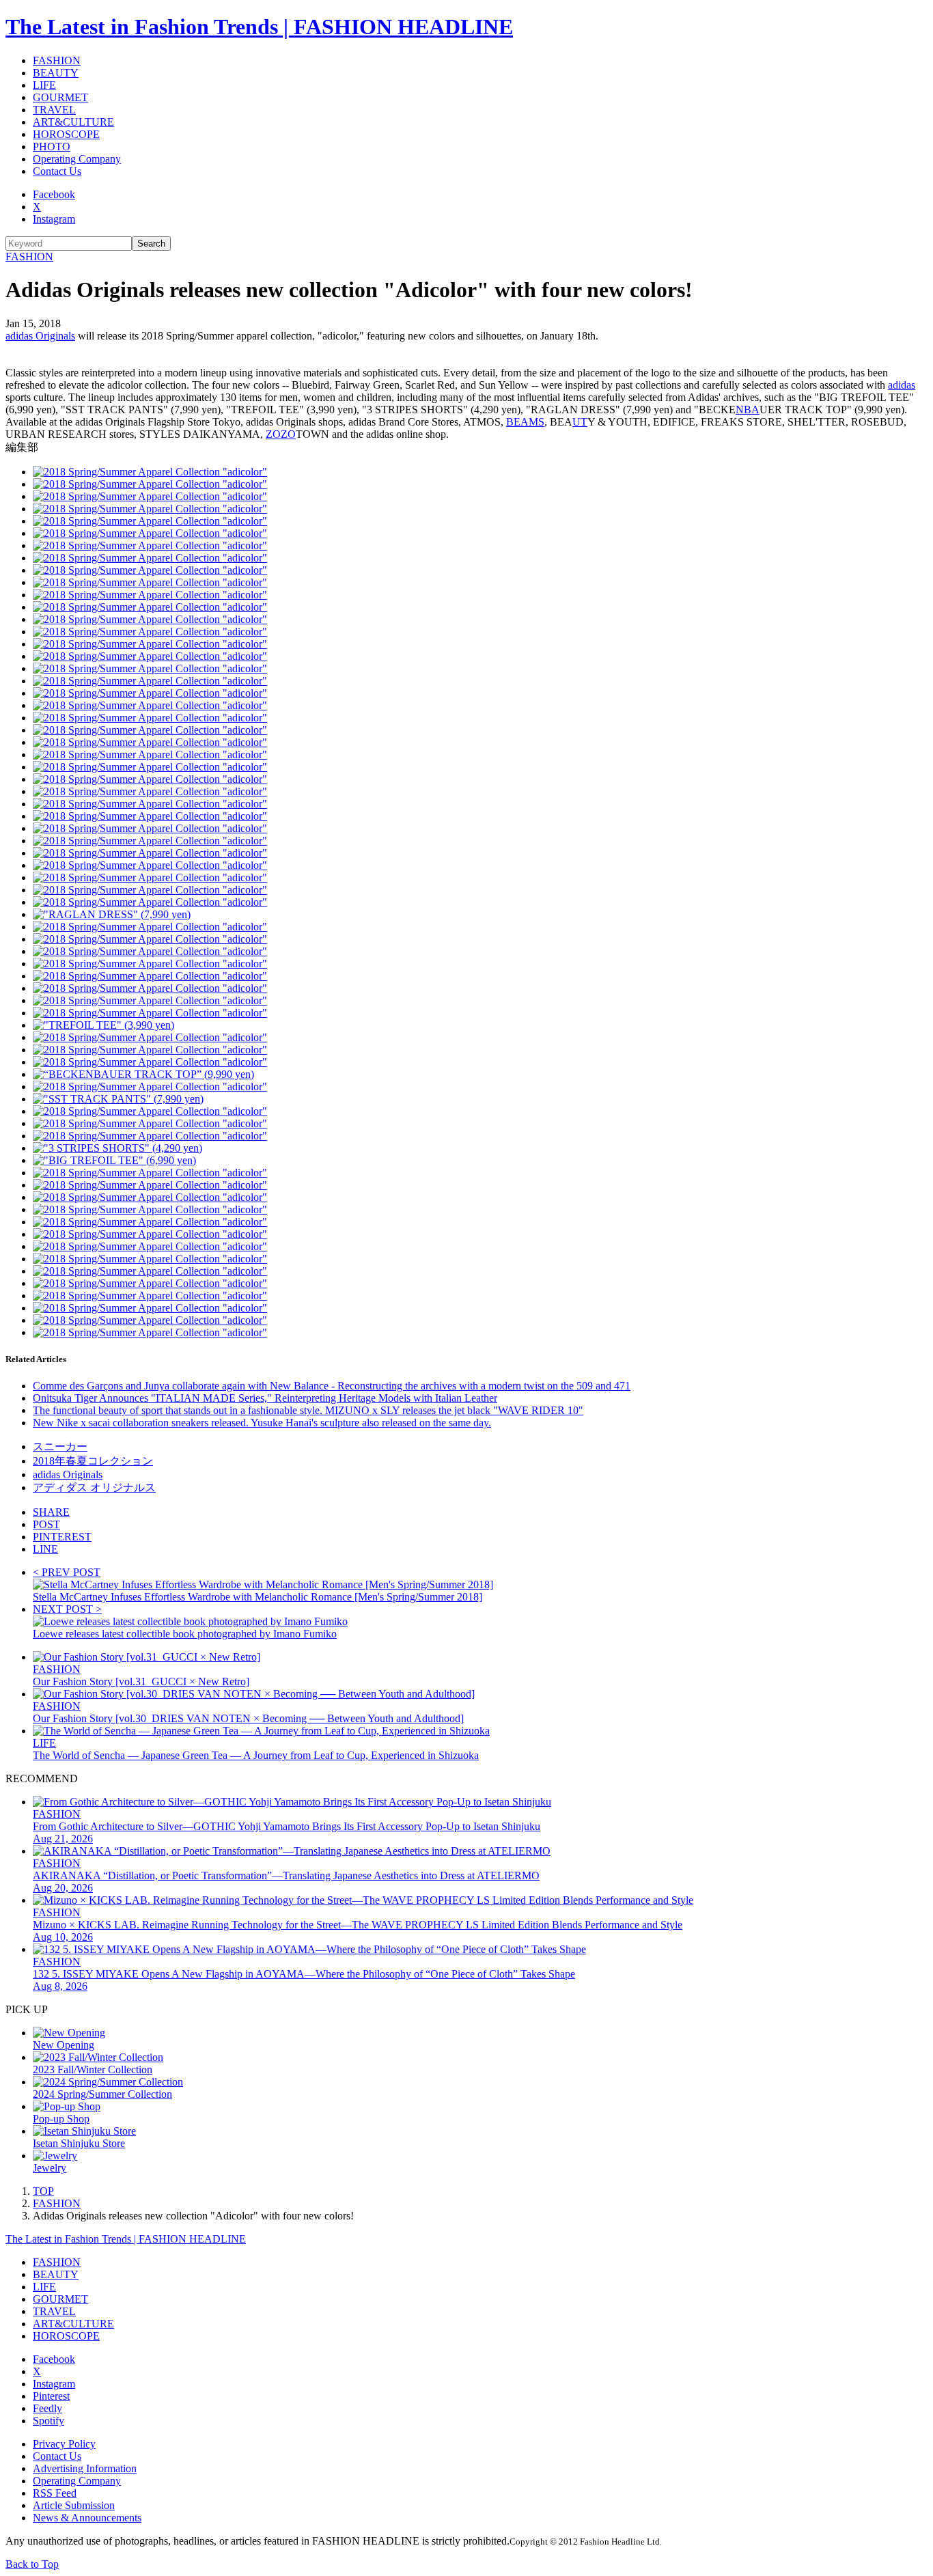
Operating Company (77, 159)
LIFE (44, 85)
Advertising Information (85, 2468)
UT (580, 422)
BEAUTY (56, 73)
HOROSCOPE (66, 134)
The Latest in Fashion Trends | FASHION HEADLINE (259, 27)
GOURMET (60, 97)
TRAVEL (54, 110)
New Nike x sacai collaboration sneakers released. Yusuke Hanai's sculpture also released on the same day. (262, 1423)
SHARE (51, 1512)
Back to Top (32, 2564)
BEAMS (525, 422)
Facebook (54, 194)
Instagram (54, 219)
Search (151, 244)
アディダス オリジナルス (94, 1487)
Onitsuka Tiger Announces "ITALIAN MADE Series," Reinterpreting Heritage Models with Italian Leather (265, 1398)
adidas (902, 385)
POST (46, 1524)
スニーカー (60, 1446)
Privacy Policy (64, 2444)
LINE (45, 1549)
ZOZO (281, 434)
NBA (748, 410)
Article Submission (74, 2505)
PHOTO (52, 147)
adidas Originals (40, 336)
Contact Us (57, 171)
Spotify (48, 2421)
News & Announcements (87, 2518)
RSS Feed (55, 2493)
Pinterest (51, 2396)
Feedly (47, 2408)
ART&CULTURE (73, 122)
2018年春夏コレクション (93, 1461)
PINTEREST (62, 1537)
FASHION (57, 60)
